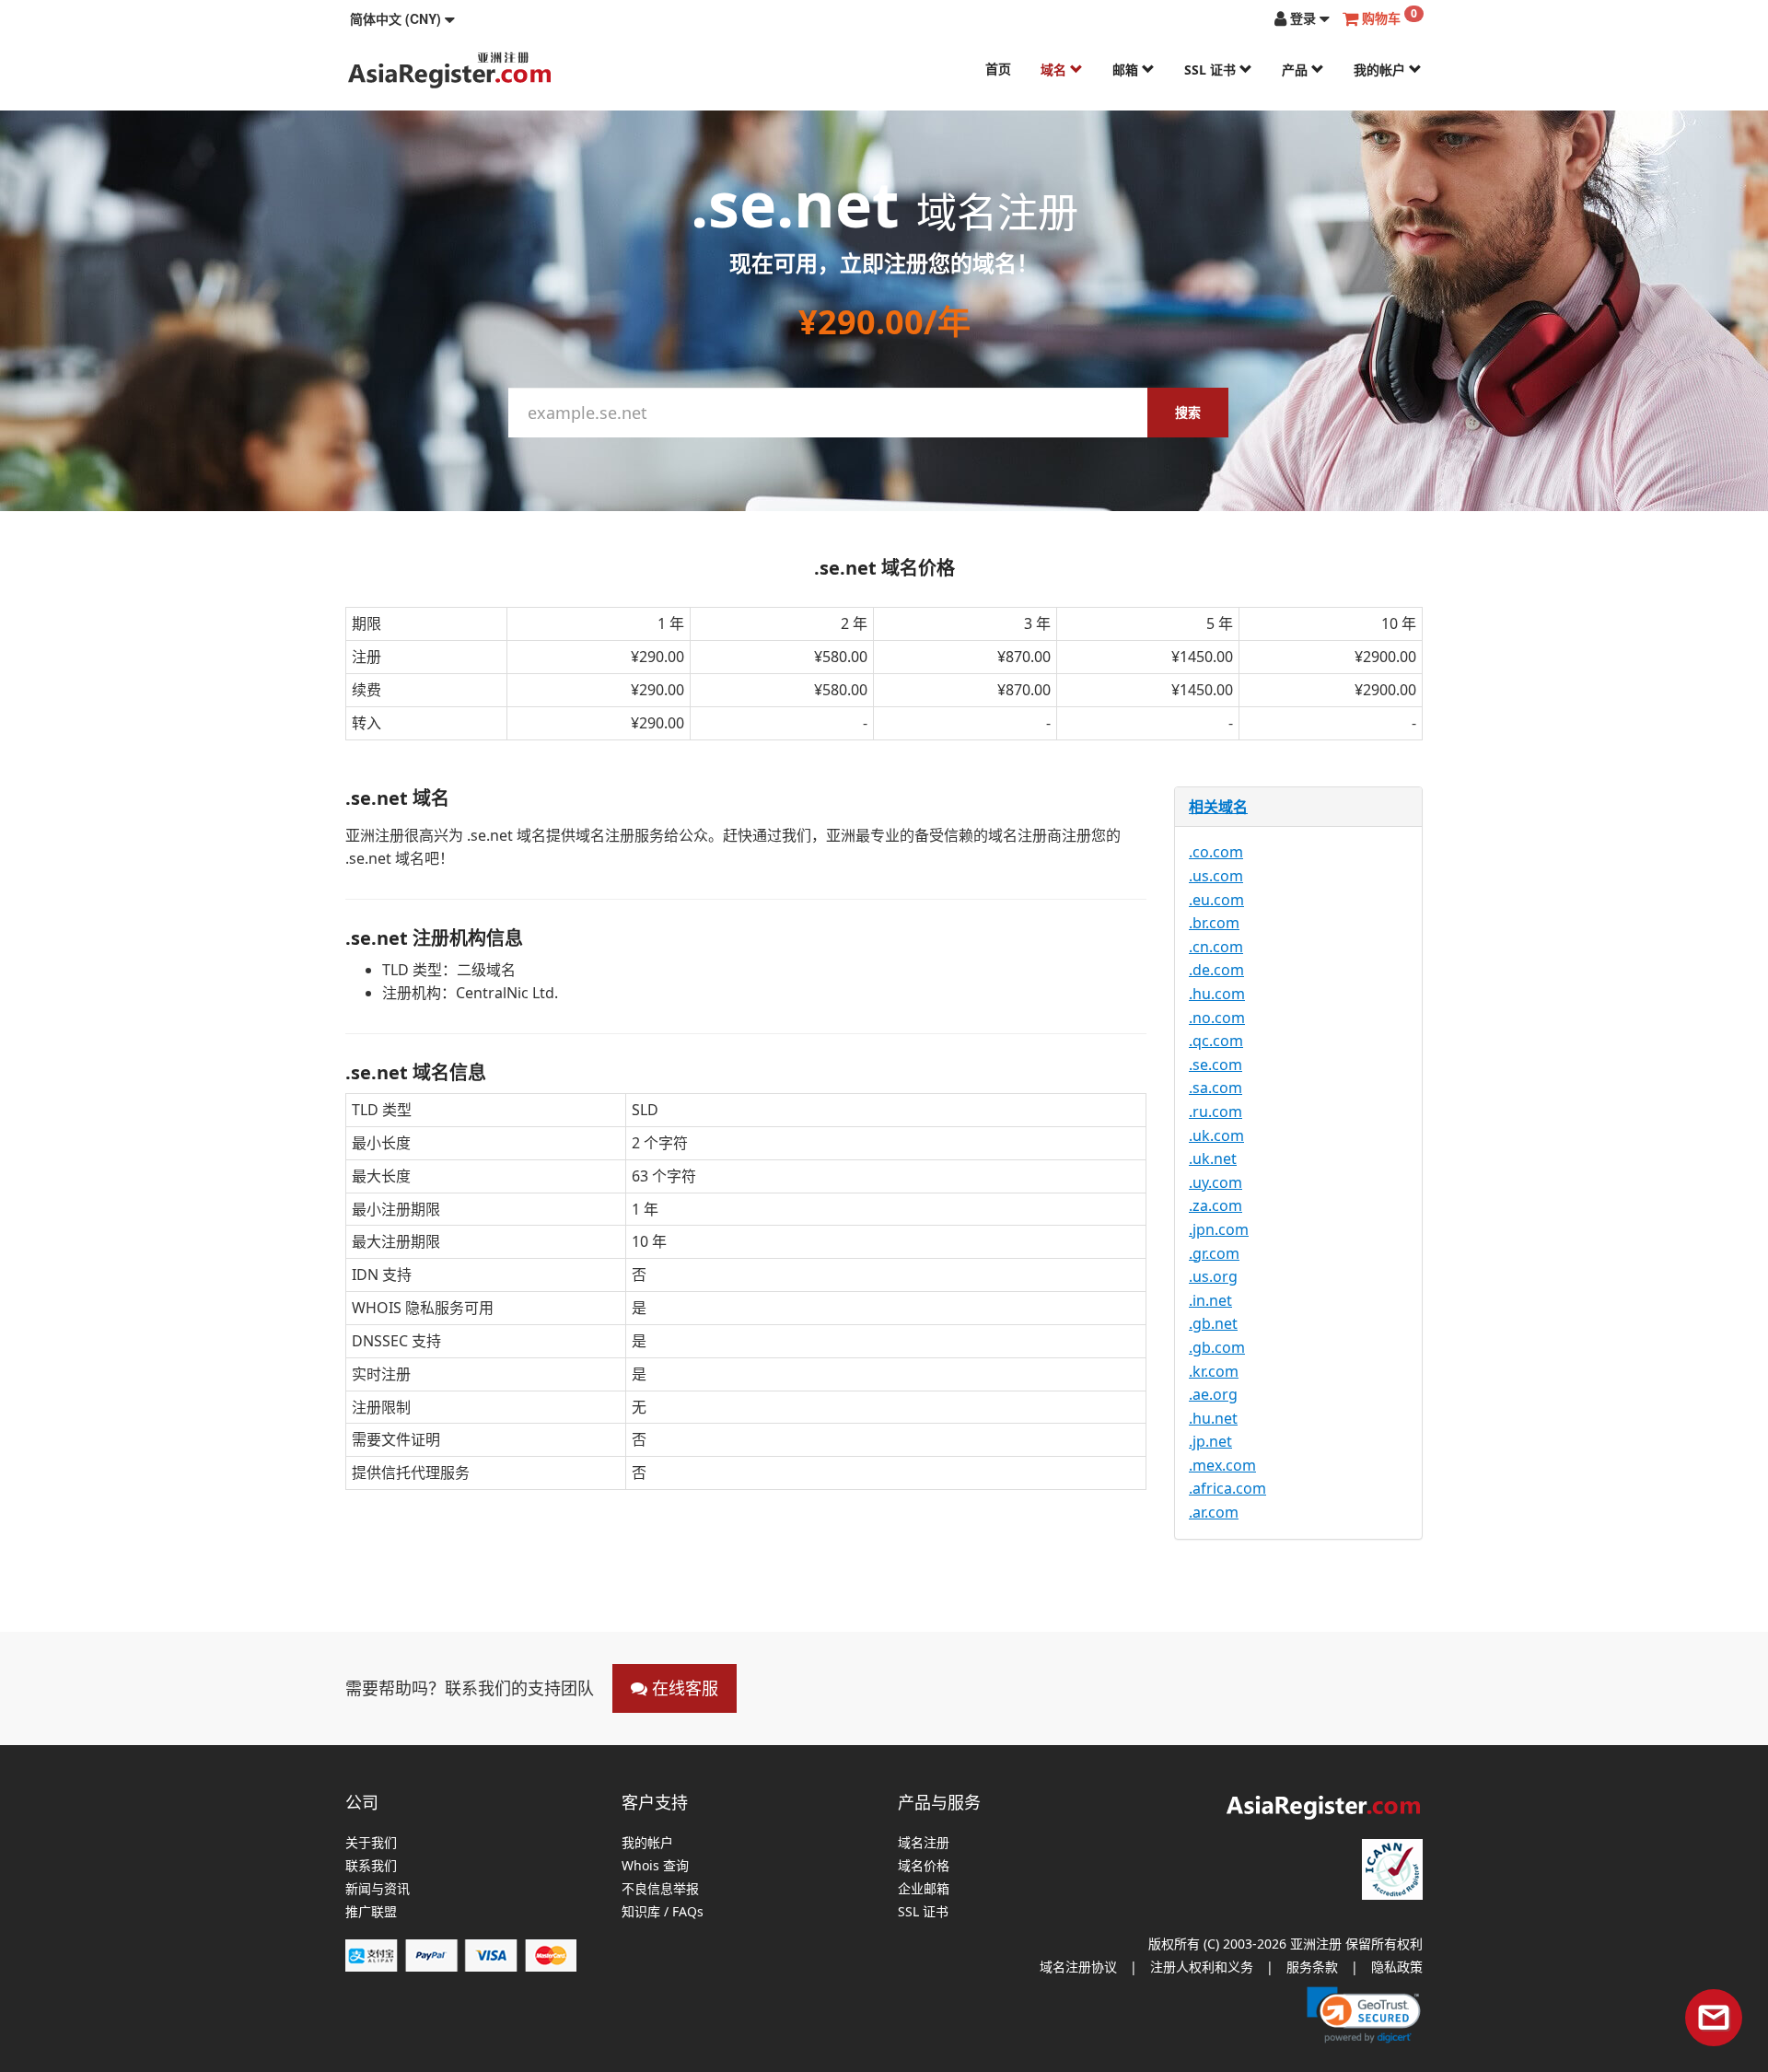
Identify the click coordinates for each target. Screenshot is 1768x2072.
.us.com (1216, 876)
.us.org (1213, 1276)
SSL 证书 (1212, 70)
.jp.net (1210, 1441)
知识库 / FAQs (663, 1912)
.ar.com (1214, 1512)
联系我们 (371, 1866)
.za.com (1215, 1205)
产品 (1297, 70)
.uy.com (1215, 1182)
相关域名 (1218, 807)
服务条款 (1312, 1967)
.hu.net (1213, 1418)
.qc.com (1216, 1041)
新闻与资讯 (378, 1889)
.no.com (1217, 1018)
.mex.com (1222, 1465)
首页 (998, 69)
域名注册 (924, 1843)
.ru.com (1215, 1112)
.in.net (1210, 1300)
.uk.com (1216, 1135)
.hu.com (1217, 994)
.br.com (1214, 923)
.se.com (1215, 1065)
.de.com (1216, 970)
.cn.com (1216, 947)
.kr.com (1214, 1371)
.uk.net (1213, 1158)
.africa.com (1227, 1488)
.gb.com (1217, 1347)
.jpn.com (1219, 1229)
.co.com (1216, 852)
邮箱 (1127, 70)
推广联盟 (371, 1912)
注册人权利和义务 (1202, 1967)
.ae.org (1213, 1394)
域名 (1055, 70)
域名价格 (924, 1866)
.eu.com (1216, 900)
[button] (402, 18)
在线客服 (683, 1688)
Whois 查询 (655, 1866)
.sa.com (1215, 1088)
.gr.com (1214, 1253)
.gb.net (1213, 1323)
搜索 (1188, 412)
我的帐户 (1381, 70)
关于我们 (371, 1843)
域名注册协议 (1078, 1967)
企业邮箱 (924, 1889)
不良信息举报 (660, 1889)
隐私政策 (1397, 1967)
